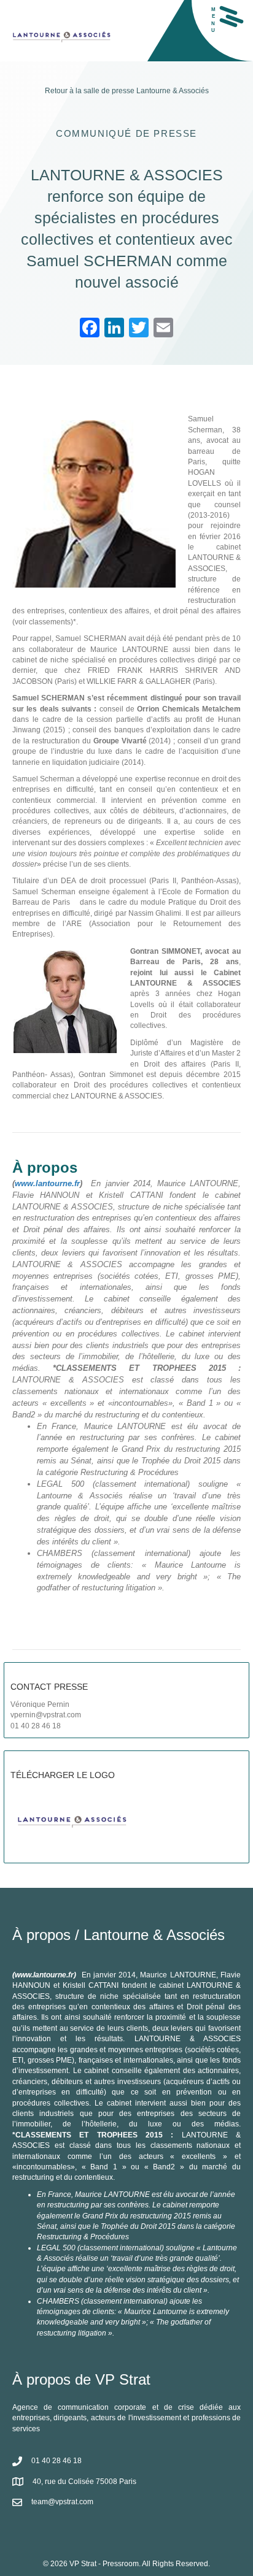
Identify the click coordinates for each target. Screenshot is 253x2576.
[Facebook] (90, 329)
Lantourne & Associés (173, 91)
